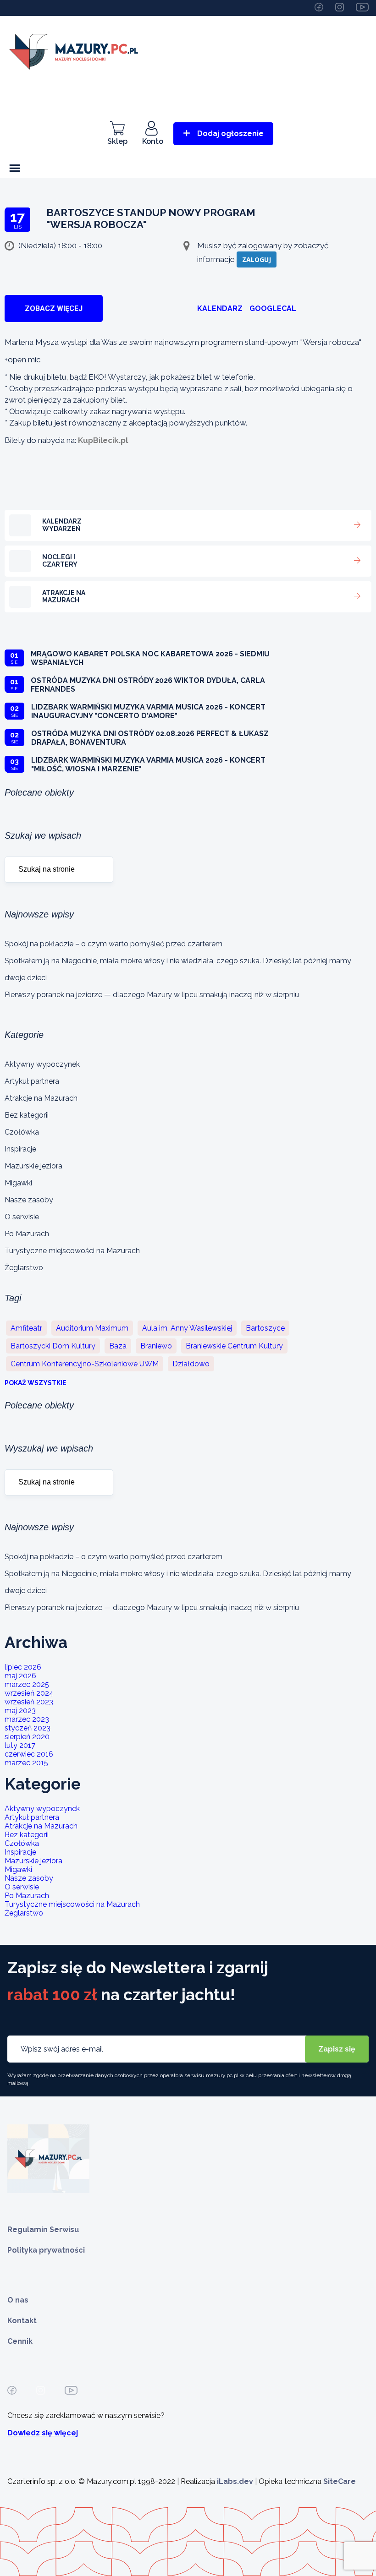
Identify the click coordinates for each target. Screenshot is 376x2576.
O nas (18, 2300)
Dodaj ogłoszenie (230, 134)
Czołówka (22, 1132)
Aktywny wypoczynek (42, 1064)
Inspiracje (20, 1149)
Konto (153, 141)
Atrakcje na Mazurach (41, 1098)
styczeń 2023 (28, 1728)
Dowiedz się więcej (43, 2433)
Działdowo (191, 1364)
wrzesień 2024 (29, 1693)
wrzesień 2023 (29, 1702)
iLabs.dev (235, 2481)
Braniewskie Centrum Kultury (234, 1346)
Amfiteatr (26, 1328)
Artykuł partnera (32, 1081)
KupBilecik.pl (103, 440)
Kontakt (22, 2321)
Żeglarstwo (24, 1268)
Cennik (20, 2341)
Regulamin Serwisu (43, 2229)
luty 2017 (20, 1745)
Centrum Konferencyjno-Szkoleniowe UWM (85, 1364)
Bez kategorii (27, 1115)
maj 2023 (20, 1711)
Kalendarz (220, 308)
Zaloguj (257, 259)
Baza (118, 1346)
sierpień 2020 (27, 1737)
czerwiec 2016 (29, 1754)
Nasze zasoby (29, 1200)
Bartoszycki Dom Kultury (53, 1346)
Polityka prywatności (46, 2250)
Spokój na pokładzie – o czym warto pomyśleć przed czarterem (113, 944)
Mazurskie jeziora (33, 1166)
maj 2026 (20, 1676)
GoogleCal (273, 308)
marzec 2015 (26, 1763)
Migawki (18, 1183)
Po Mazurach (27, 1234)
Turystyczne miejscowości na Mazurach (72, 1251)
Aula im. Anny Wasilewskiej (187, 1328)
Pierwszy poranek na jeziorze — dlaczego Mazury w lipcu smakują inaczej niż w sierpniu (152, 995)
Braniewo (156, 1346)
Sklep (117, 141)
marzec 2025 (27, 1684)
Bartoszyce (265, 1328)
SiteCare (340, 2481)
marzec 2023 (27, 1719)
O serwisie (22, 1217)
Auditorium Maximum (92, 1328)
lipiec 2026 (23, 1667)
